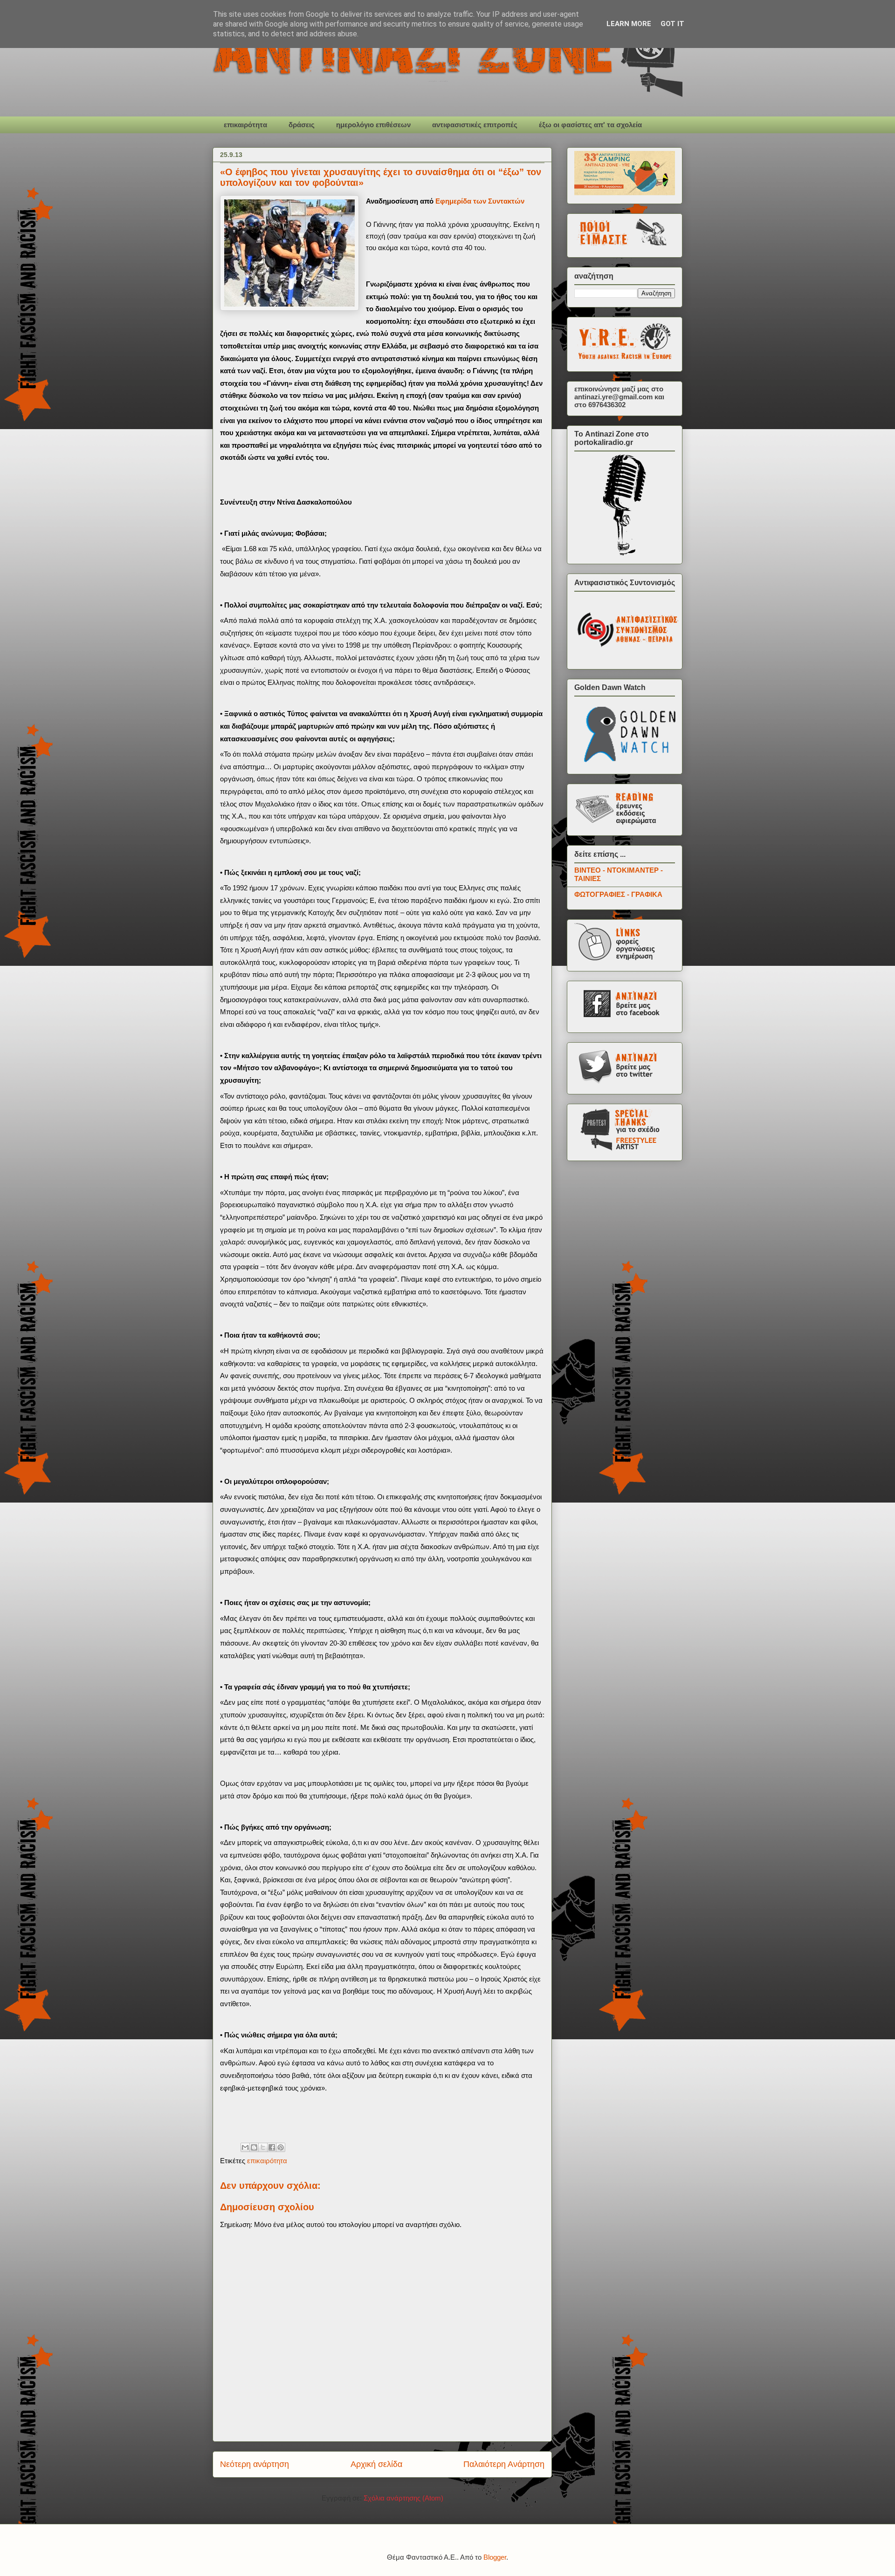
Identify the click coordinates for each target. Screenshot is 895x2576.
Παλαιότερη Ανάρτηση (504, 2464)
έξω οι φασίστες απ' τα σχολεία (590, 125)
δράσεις (302, 125)
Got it (672, 24)
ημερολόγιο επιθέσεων (373, 125)
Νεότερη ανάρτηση (255, 2464)
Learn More (629, 24)
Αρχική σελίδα (376, 2464)
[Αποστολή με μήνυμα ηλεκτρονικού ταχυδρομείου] (245, 2147)
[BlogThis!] (254, 2147)
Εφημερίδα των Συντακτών (480, 201)
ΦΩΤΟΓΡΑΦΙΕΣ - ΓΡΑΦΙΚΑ (618, 894)
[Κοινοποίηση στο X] (263, 2147)
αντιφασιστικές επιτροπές (475, 125)
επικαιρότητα (245, 125)
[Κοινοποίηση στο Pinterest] (281, 2147)
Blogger (495, 2557)
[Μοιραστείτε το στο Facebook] (272, 2147)
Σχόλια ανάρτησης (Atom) (403, 2498)
